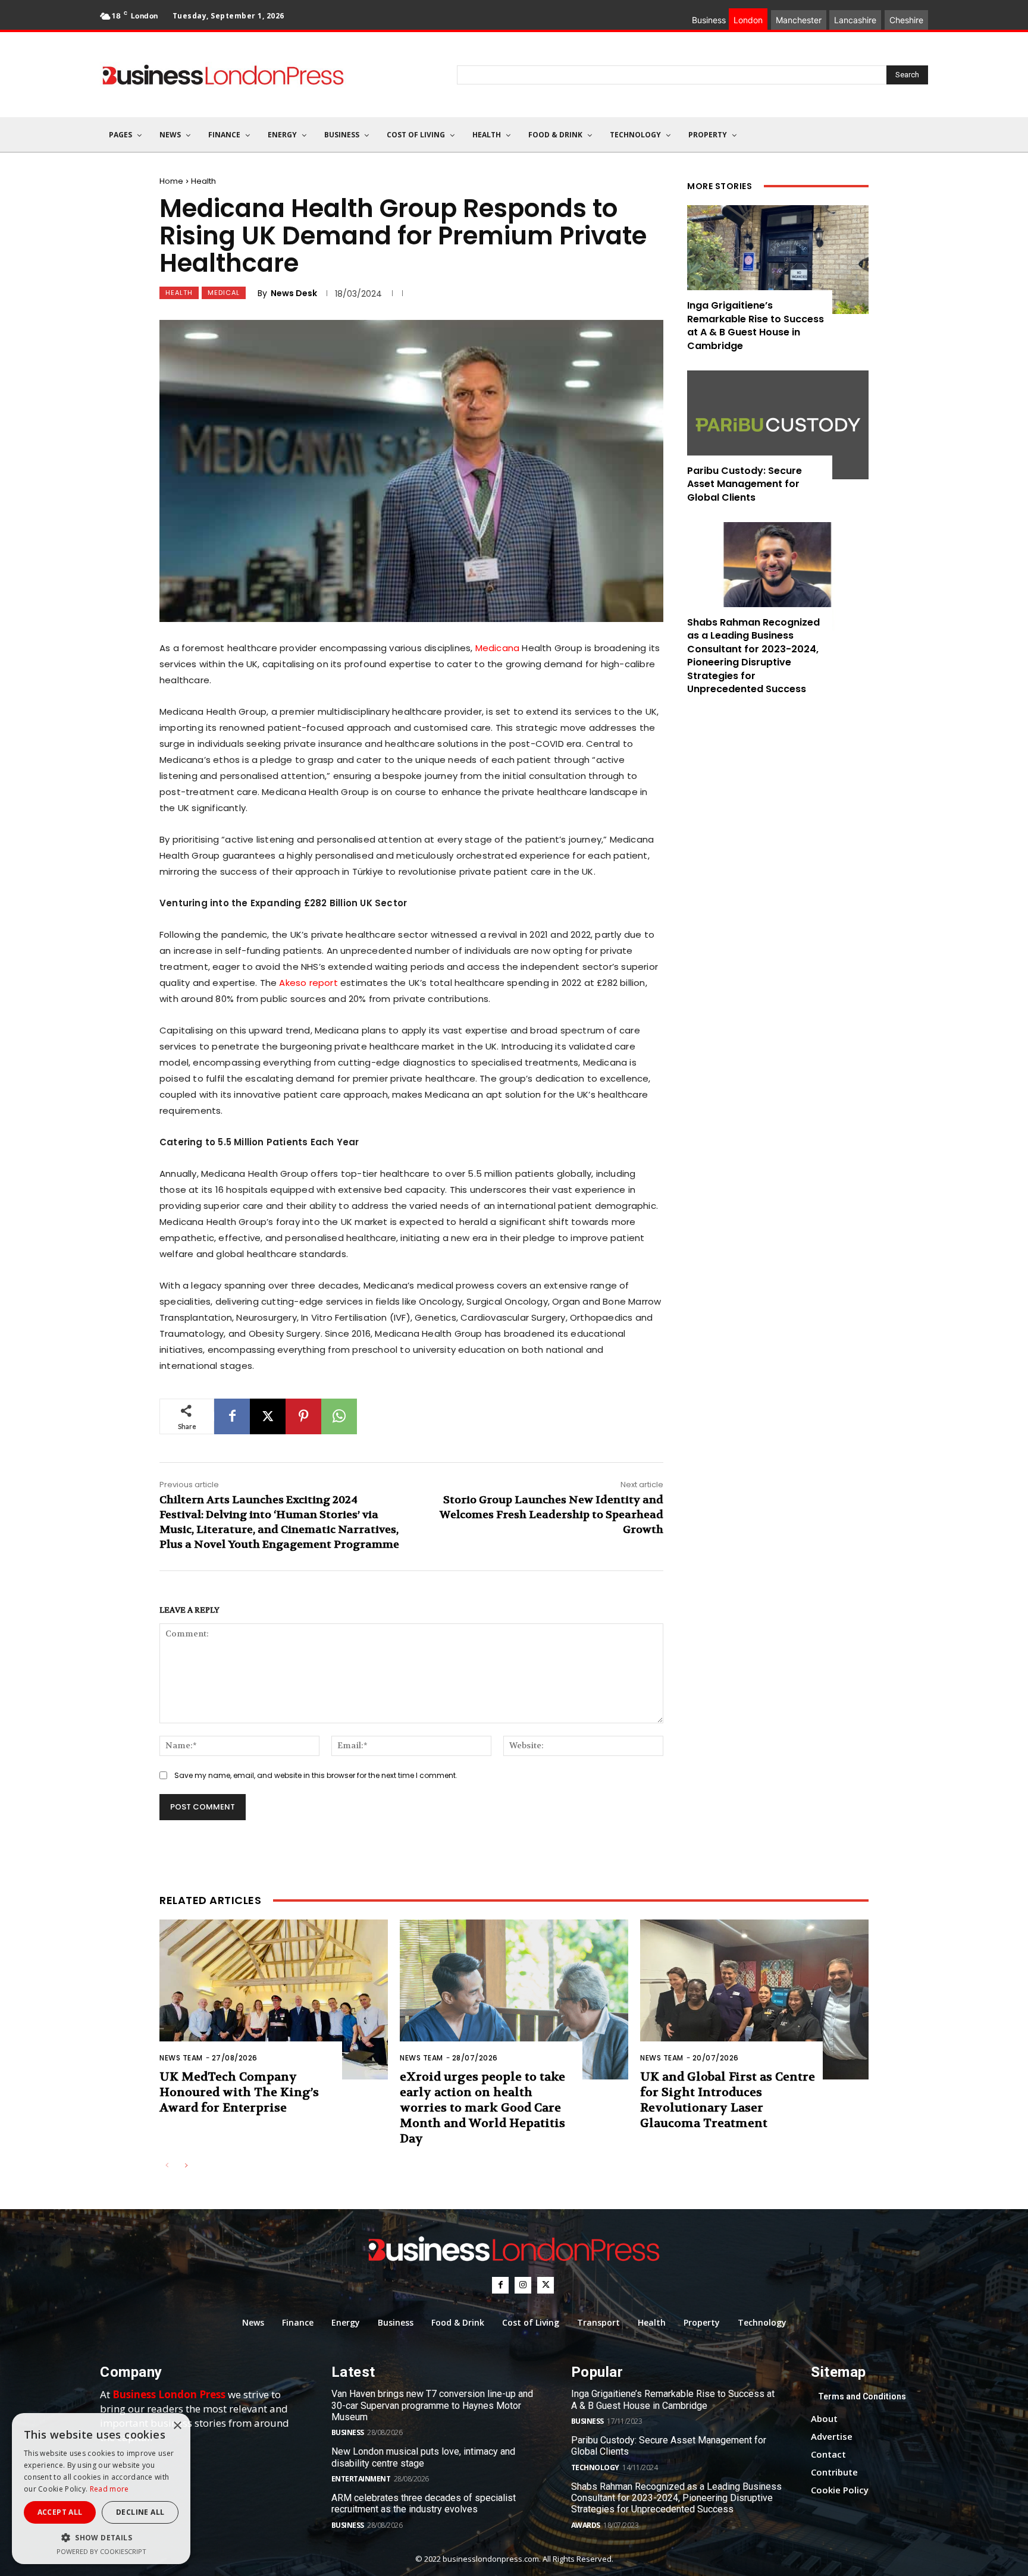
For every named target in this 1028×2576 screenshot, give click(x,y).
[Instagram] (523, 2285)
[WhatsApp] (339, 1416)
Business (348, 2432)
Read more (109, 2489)
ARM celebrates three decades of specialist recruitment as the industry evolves (424, 2503)
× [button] (177, 2426)
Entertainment (361, 2479)
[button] (101, 2538)
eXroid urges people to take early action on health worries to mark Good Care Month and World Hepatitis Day (482, 2108)
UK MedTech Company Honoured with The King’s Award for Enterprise (239, 2092)
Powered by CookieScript (101, 2551)
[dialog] (101, 2489)
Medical (224, 293)
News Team (181, 2058)
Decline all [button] (140, 2512)
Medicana (498, 648)
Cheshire (906, 20)
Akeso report (308, 983)
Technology (595, 2467)
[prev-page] (167, 2166)
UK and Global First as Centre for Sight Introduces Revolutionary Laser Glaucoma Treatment (728, 2100)
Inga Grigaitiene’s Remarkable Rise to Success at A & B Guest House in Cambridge (756, 325)
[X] (268, 1416)
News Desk (294, 293)
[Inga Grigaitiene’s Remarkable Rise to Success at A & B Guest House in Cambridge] (778, 260)
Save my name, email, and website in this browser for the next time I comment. (316, 1775)
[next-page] (186, 2166)
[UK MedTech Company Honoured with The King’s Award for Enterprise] (274, 1999)
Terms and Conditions (862, 2396)
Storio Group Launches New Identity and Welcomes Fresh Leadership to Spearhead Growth (551, 1515)
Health (203, 181)
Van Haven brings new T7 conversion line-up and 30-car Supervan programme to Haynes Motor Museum (432, 2405)
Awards (586, 2525)
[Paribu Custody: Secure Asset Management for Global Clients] (778, 425)
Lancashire (855, 20)
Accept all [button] (60, 2512)
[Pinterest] (303, 1416)
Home (171, 181)
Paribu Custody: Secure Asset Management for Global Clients (745, 484)
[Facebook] (232, 1416)
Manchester (799, 20)
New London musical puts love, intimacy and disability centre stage (423, 2457)
